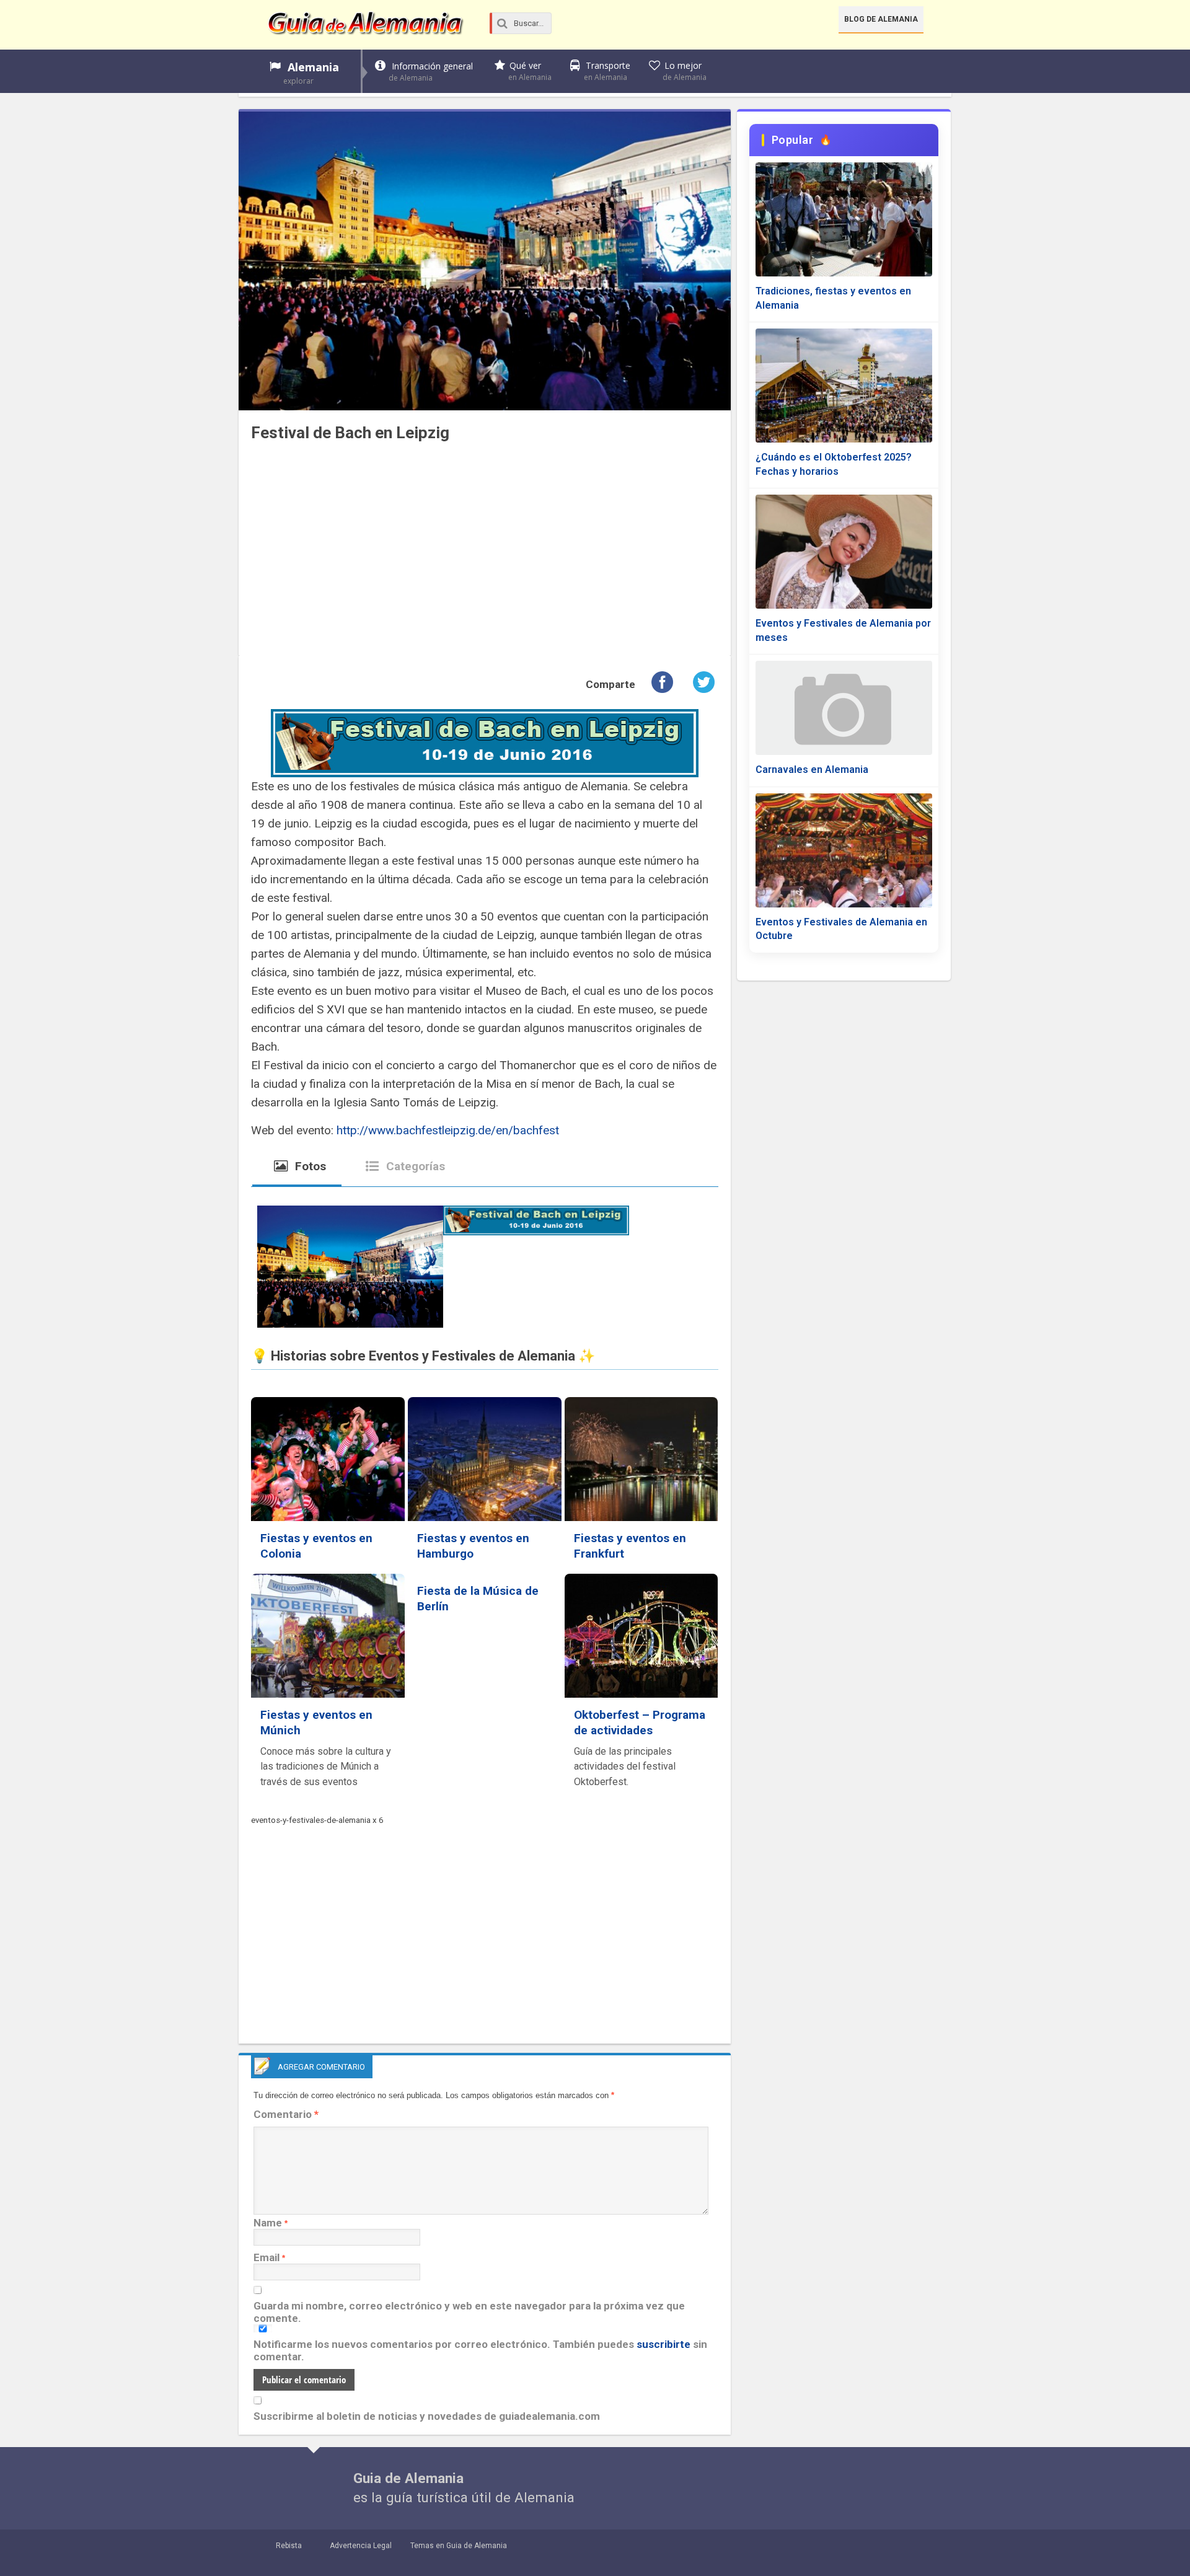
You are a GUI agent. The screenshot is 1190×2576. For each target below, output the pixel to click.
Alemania (311, 73)
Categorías (414, 1166)
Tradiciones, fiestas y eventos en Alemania (833, 298)
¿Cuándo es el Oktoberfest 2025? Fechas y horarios (834, 464)
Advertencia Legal (361, 2546)
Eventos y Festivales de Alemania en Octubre (841, 929)
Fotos (309, 1166)
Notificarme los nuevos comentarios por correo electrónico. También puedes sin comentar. (480, 2350)
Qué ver (530, 71)
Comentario (286, 2114)
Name (268, 2223)
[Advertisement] (485, 556)
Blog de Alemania (881, 19)
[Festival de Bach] (350, 1269)
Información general (431, 72)
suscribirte (663, 2344)
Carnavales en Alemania (812, 770)
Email (267, 2257)
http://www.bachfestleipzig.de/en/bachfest (446, 1130)
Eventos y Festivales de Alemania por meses (843, 630)
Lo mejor (685, 71)
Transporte (607, 71)
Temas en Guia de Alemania (459, 2546)
